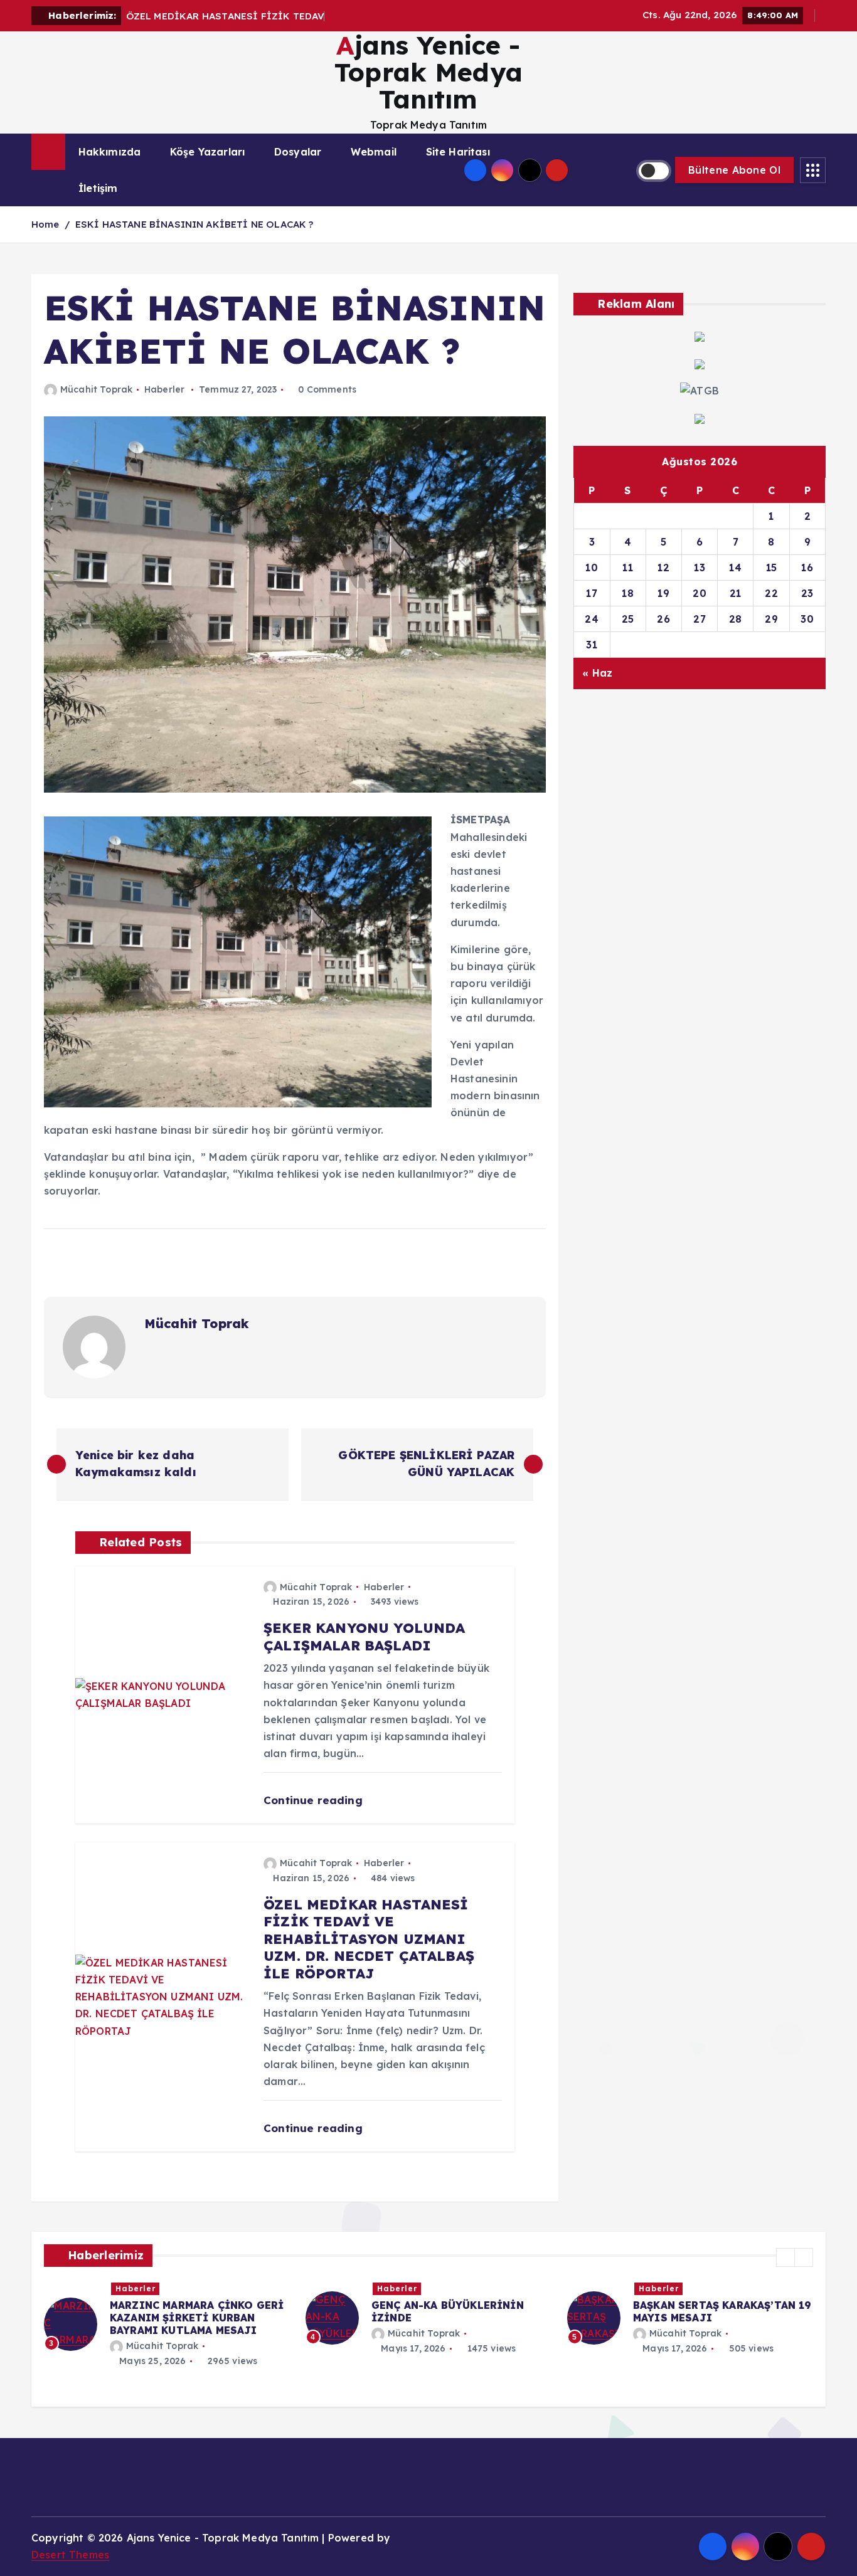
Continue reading (315, 1800)
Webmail (374, 152)
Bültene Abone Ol (734, 170)
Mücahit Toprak (96, 389)
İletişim (98, 188)
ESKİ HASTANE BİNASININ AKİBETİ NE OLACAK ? (194, 224)
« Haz (597, 673)
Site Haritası (458, 152)
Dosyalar (298, 152)
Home (45, 224)
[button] (785, 2257)
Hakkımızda (110, 152)
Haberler (164, 389)
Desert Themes (70, 2555)
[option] (167, 2318)
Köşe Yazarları (207, 152)
